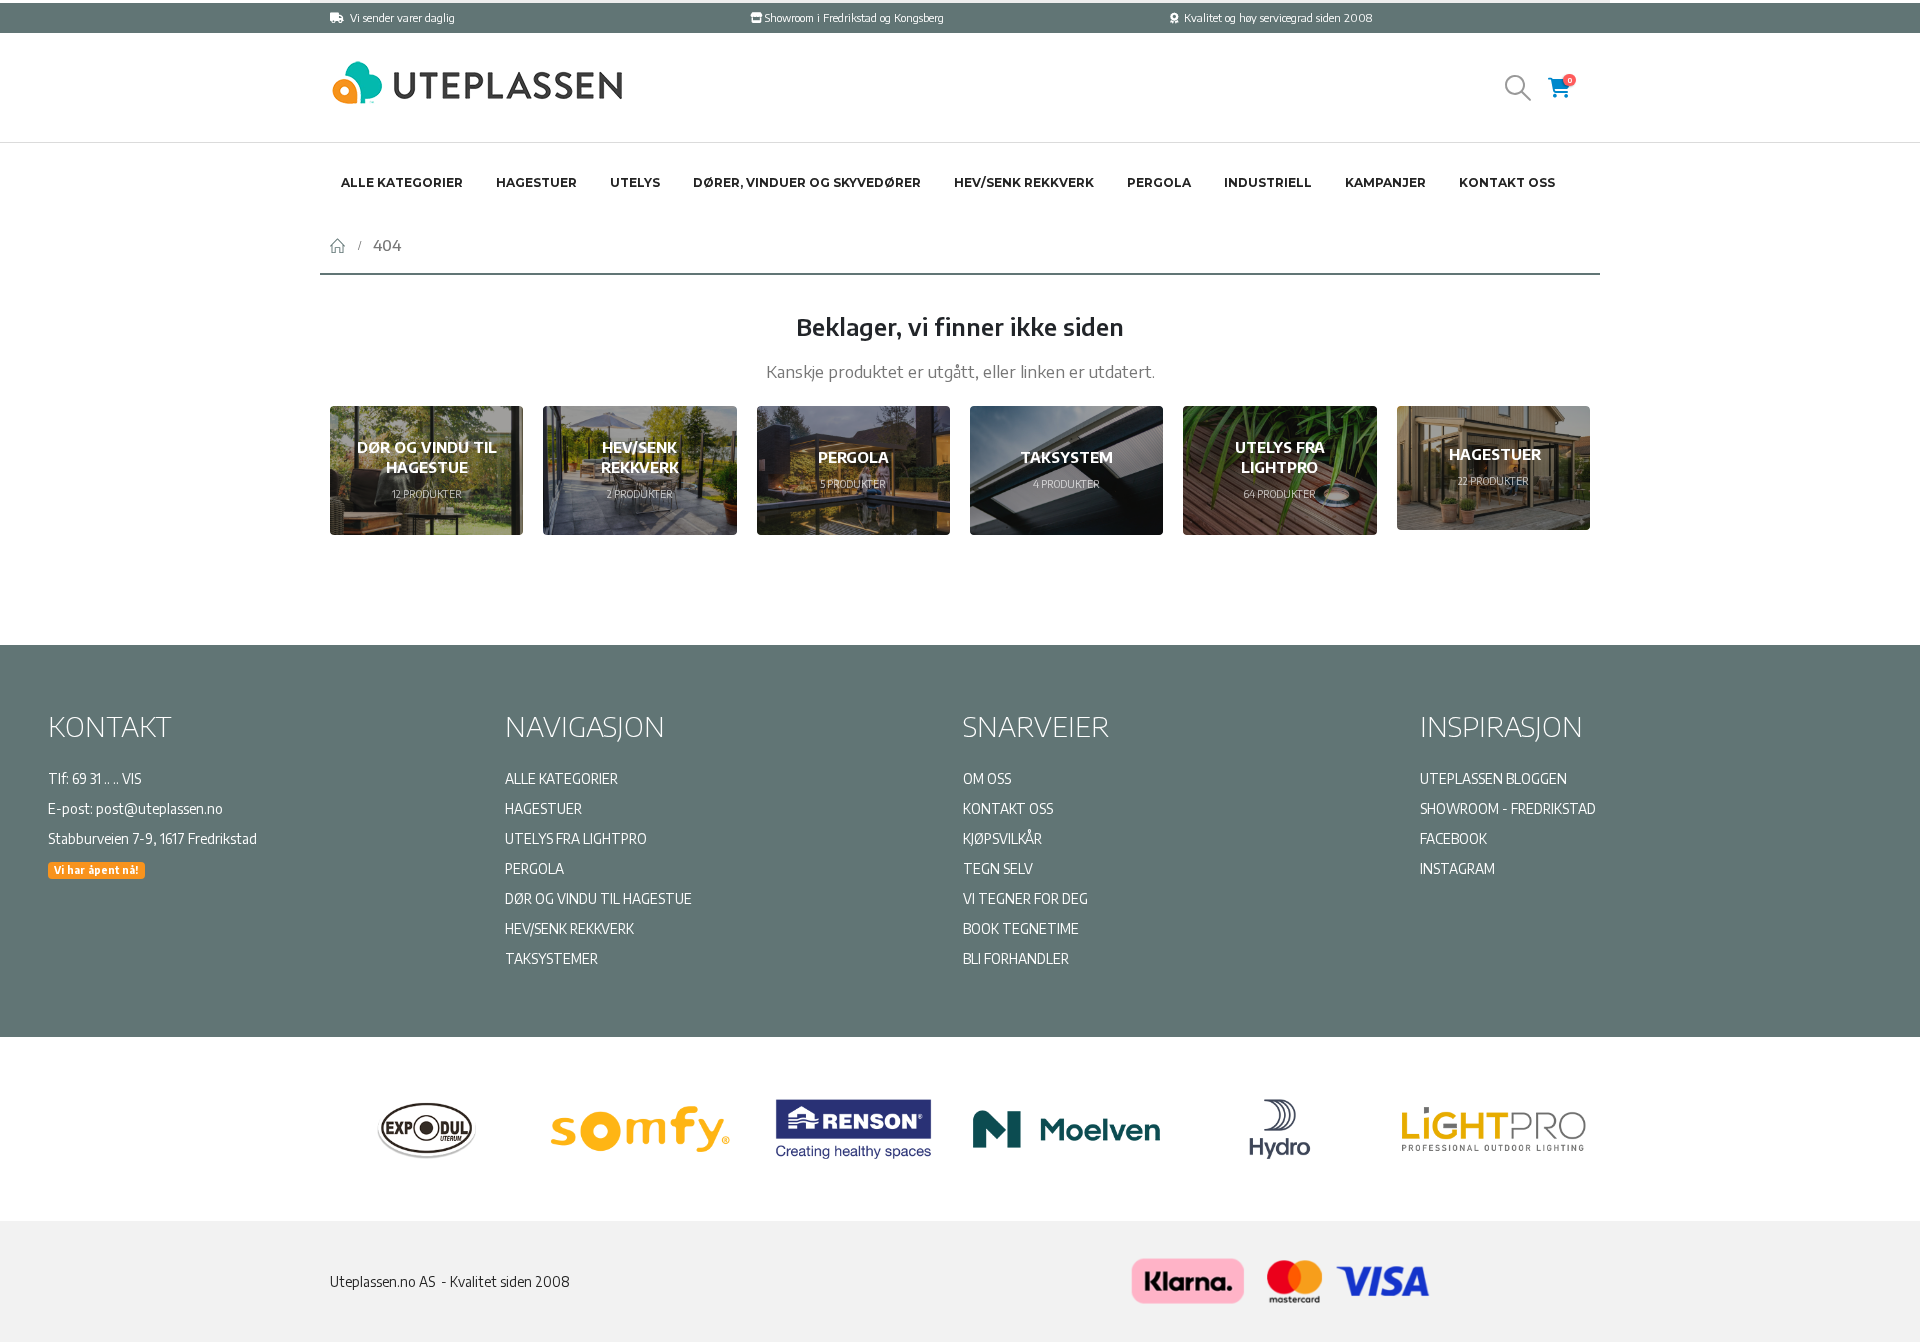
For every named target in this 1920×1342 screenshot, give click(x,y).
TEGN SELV (998, 868)
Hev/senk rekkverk (1024, 182)
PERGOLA (534, 868)
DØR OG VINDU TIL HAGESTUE (598, 898)
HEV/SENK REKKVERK (569, 928)
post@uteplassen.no (159, 808)
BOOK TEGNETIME (1021, 928)
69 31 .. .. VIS (106, 778)
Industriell (1268, 182)
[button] (1518, 88)
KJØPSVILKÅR (1002, 838)
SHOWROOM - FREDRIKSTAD (1508, 808)
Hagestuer (536, 182)
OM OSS (987, 778)
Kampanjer (1385, 182)
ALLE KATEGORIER (561, 778)
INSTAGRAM (1457, 868)
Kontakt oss (1507, 182)
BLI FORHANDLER (1016, 958)
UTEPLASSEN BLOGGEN (1493, 778)
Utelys (635, 182)
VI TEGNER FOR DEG (1025, 898)
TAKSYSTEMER (551, 958)
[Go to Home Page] (337, 245)
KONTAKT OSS (1008, 808)
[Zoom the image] (475, 69)
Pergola (1159, 182)
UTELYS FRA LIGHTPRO (576, 838)
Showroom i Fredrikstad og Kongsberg (854, 17)
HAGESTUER (543, 808)
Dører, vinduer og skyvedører (807, 182)
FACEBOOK (1453, 838)
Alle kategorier (402, 182)
